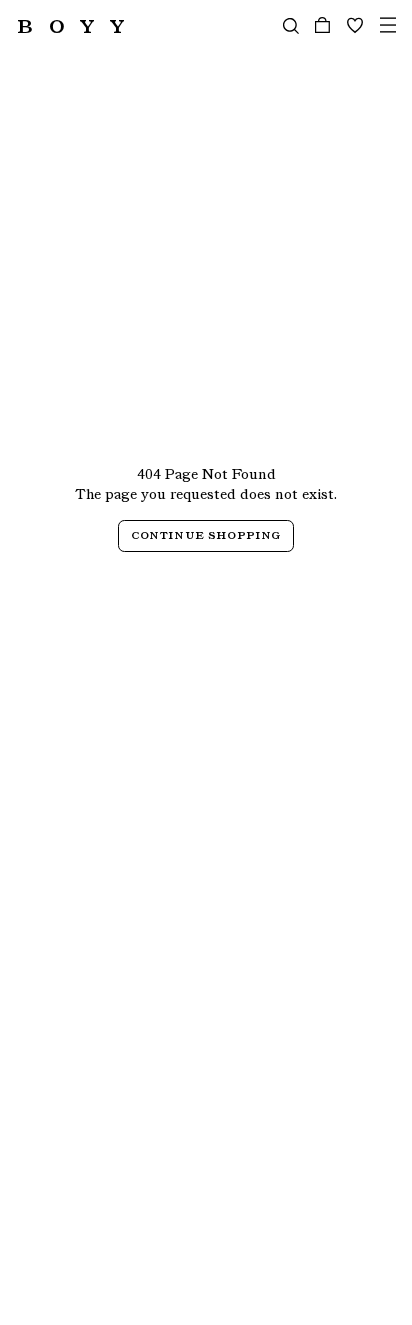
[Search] (291, 25)
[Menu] (388, 25)
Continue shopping (206, 534)
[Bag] (322, 25)
